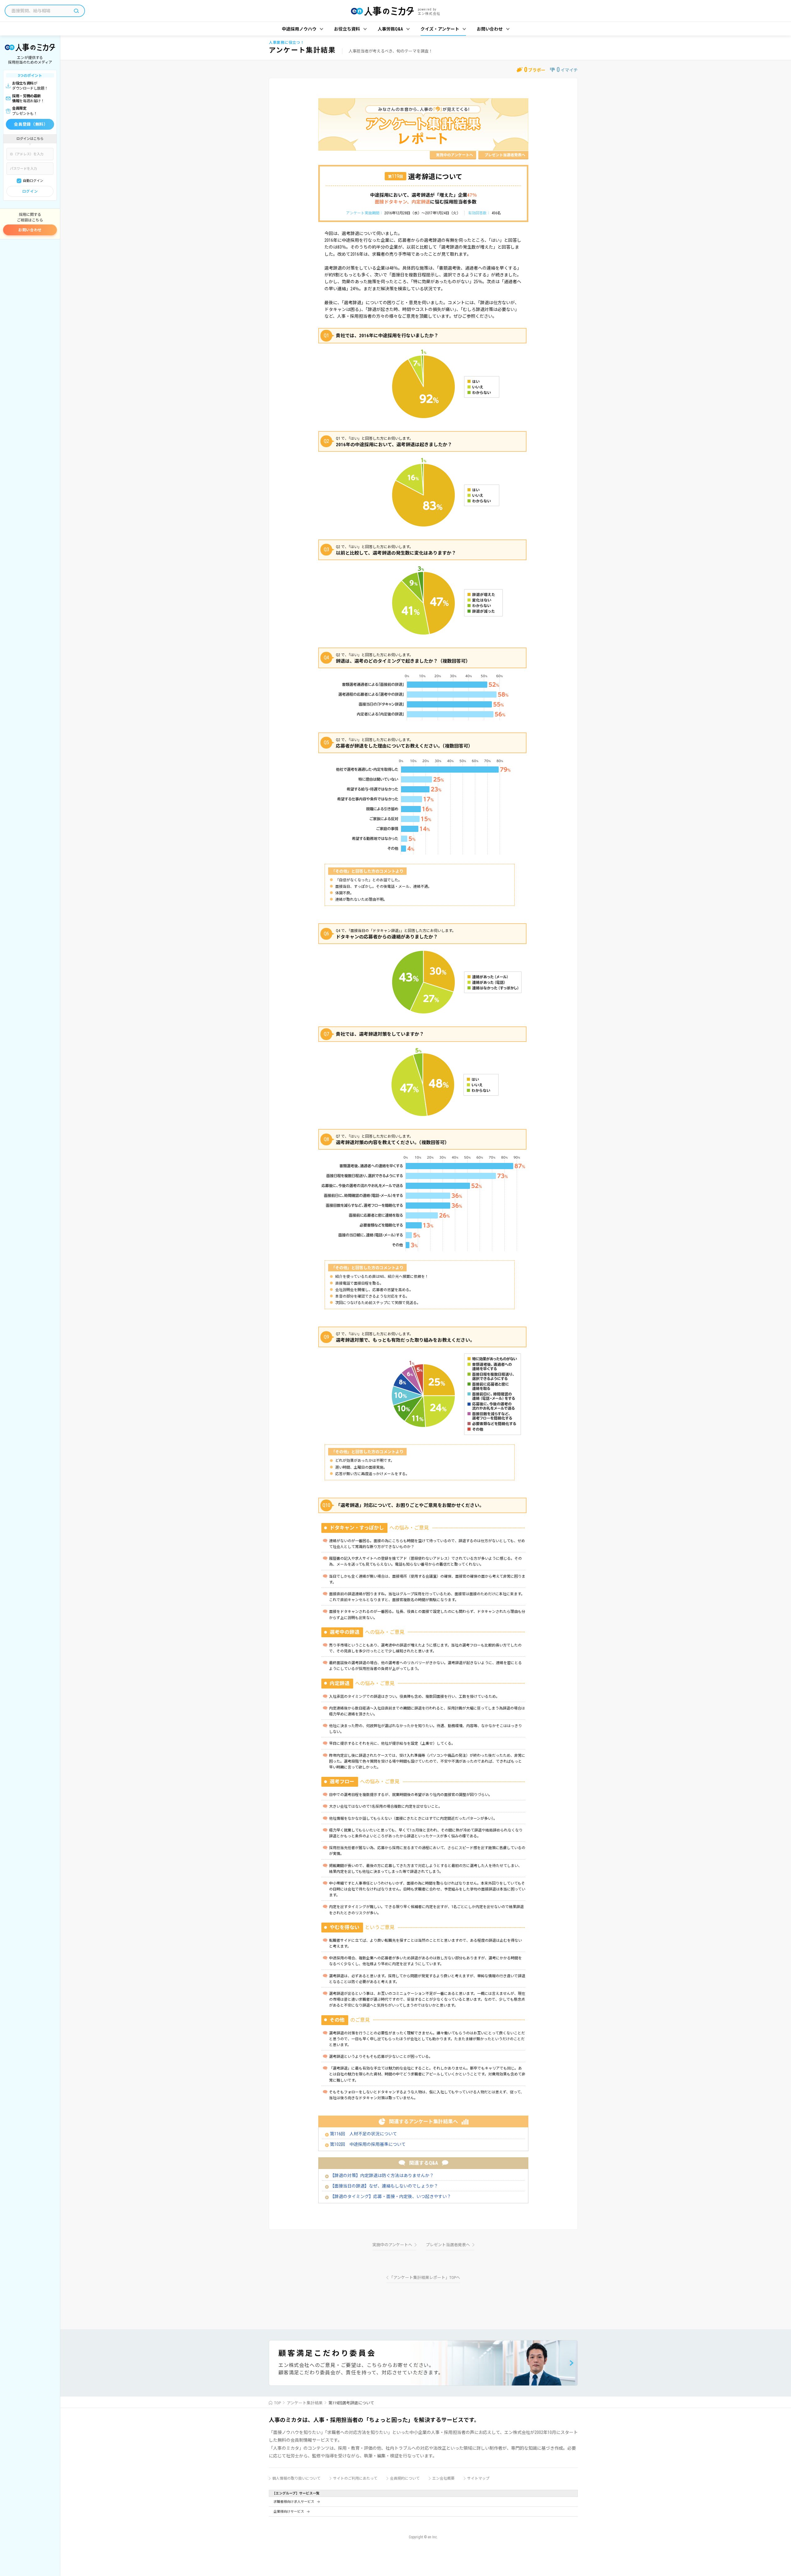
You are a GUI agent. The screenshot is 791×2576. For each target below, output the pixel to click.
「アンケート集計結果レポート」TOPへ (425, 2278)
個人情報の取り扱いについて (296, 2478)
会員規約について (405, 2478)
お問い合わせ (30, 230)
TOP (277, 2403)
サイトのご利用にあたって (355, 2478)
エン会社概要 (443, 2478)
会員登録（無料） (31, 124)
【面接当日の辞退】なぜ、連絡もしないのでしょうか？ (384, 2186)
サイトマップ (478, 2478)
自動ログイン (33, 181)
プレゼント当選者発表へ (505, 155)
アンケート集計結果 (305, 2403)
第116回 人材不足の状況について (364, 2134)
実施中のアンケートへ (455, 155)
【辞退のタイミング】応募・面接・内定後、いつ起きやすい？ (391, 2196)
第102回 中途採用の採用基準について (368, 2144)
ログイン (30, 191)
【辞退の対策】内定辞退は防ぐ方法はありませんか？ (382, 2175)
